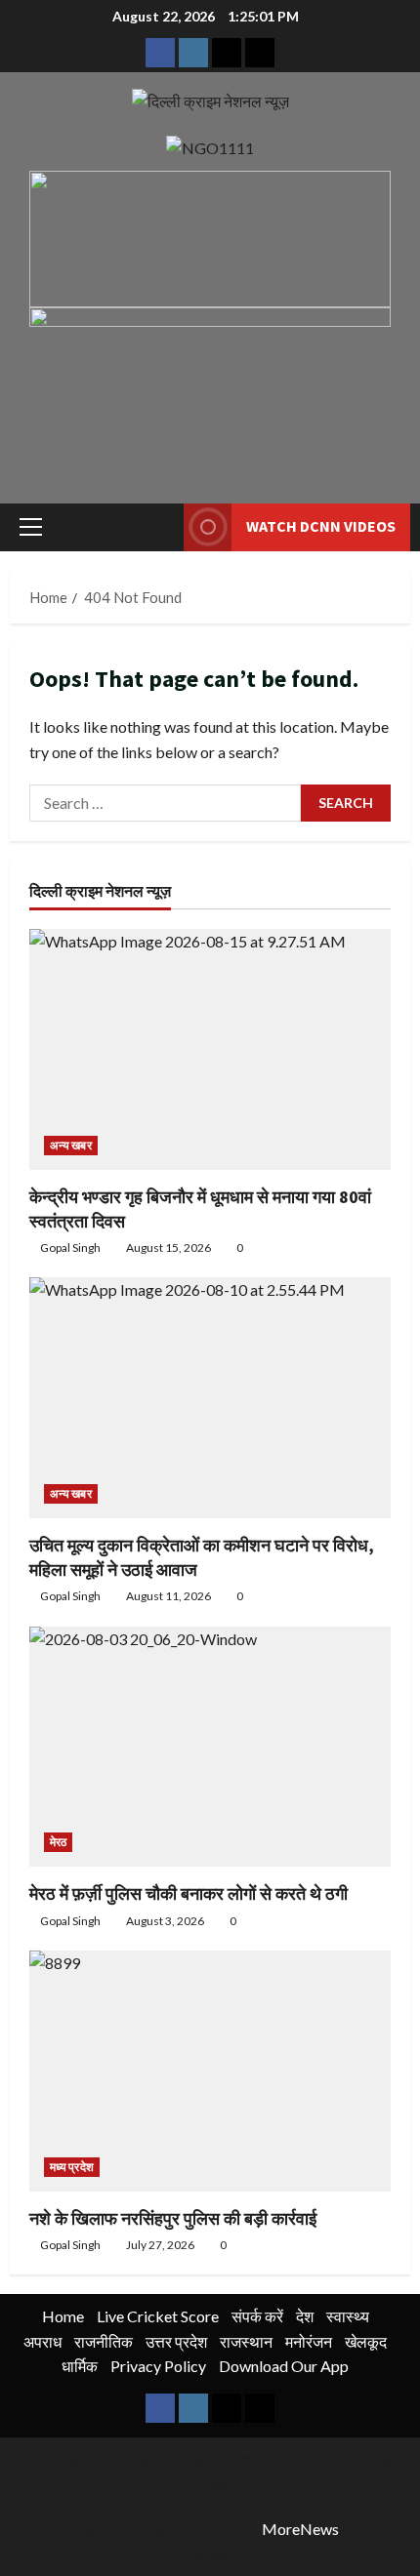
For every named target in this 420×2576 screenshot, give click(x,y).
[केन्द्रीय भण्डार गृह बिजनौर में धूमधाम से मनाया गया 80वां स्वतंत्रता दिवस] (210, 1049)
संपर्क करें (257, 2316)
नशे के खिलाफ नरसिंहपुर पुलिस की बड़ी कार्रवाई (173, 2218)
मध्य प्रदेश (72, 2167)
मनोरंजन (309, 2341)
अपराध (42, 2341)
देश (305, 2316)
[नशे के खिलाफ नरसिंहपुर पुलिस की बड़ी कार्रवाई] (210, 2071)
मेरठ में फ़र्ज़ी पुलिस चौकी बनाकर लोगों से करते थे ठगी (189, 1893)
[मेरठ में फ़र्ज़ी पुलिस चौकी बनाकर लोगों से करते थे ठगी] (210, 1747)
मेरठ (58, 1842)
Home (63, 2316)
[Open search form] (159, 527)
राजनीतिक (104, 2341)
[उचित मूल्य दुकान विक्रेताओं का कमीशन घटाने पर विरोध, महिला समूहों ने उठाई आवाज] (210, 1398)
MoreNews (300, 2529)
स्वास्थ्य (348, 2316)
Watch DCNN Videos (321, 526)
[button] (31, 527)
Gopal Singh (70, 1248)
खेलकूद (366, 2341)
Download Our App (284, 2366)
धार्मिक (80, 2366)
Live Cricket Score (158, 2316)
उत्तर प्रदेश (176, 2341)
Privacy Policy (158, 2366)
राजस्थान (246, 2341)
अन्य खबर (71, 1145)
